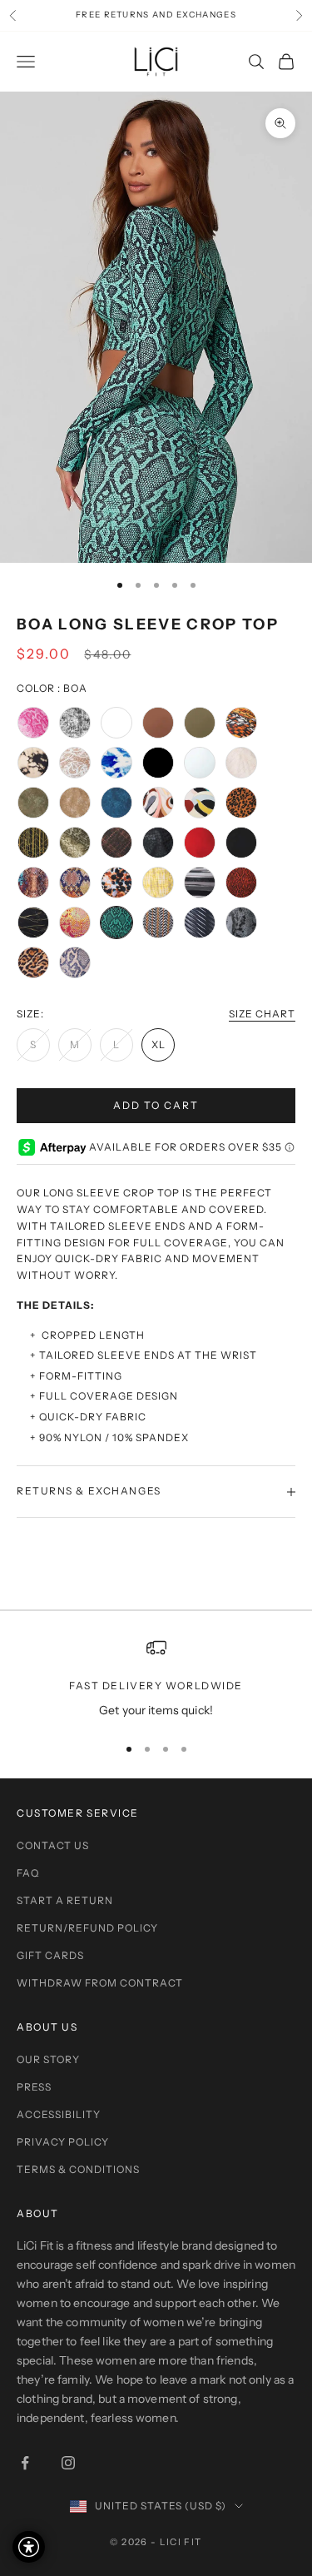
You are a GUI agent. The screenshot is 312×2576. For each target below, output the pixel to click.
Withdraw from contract (100, 1983)
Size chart (262, 1014)
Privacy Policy (63, 2142)
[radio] (33, 723)
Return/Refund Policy (87, 1928)
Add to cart (156, 1105)
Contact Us (53, 1845)
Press (34, 2087)
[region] (156, 1679)
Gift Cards (50, 1955)
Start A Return (65, 1900)
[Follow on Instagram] (68, 2463)
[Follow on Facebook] (25, 2463)
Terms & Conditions (78, 2169)
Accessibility (59, 2114)
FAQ (28, 1873)
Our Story (48, 2059)
